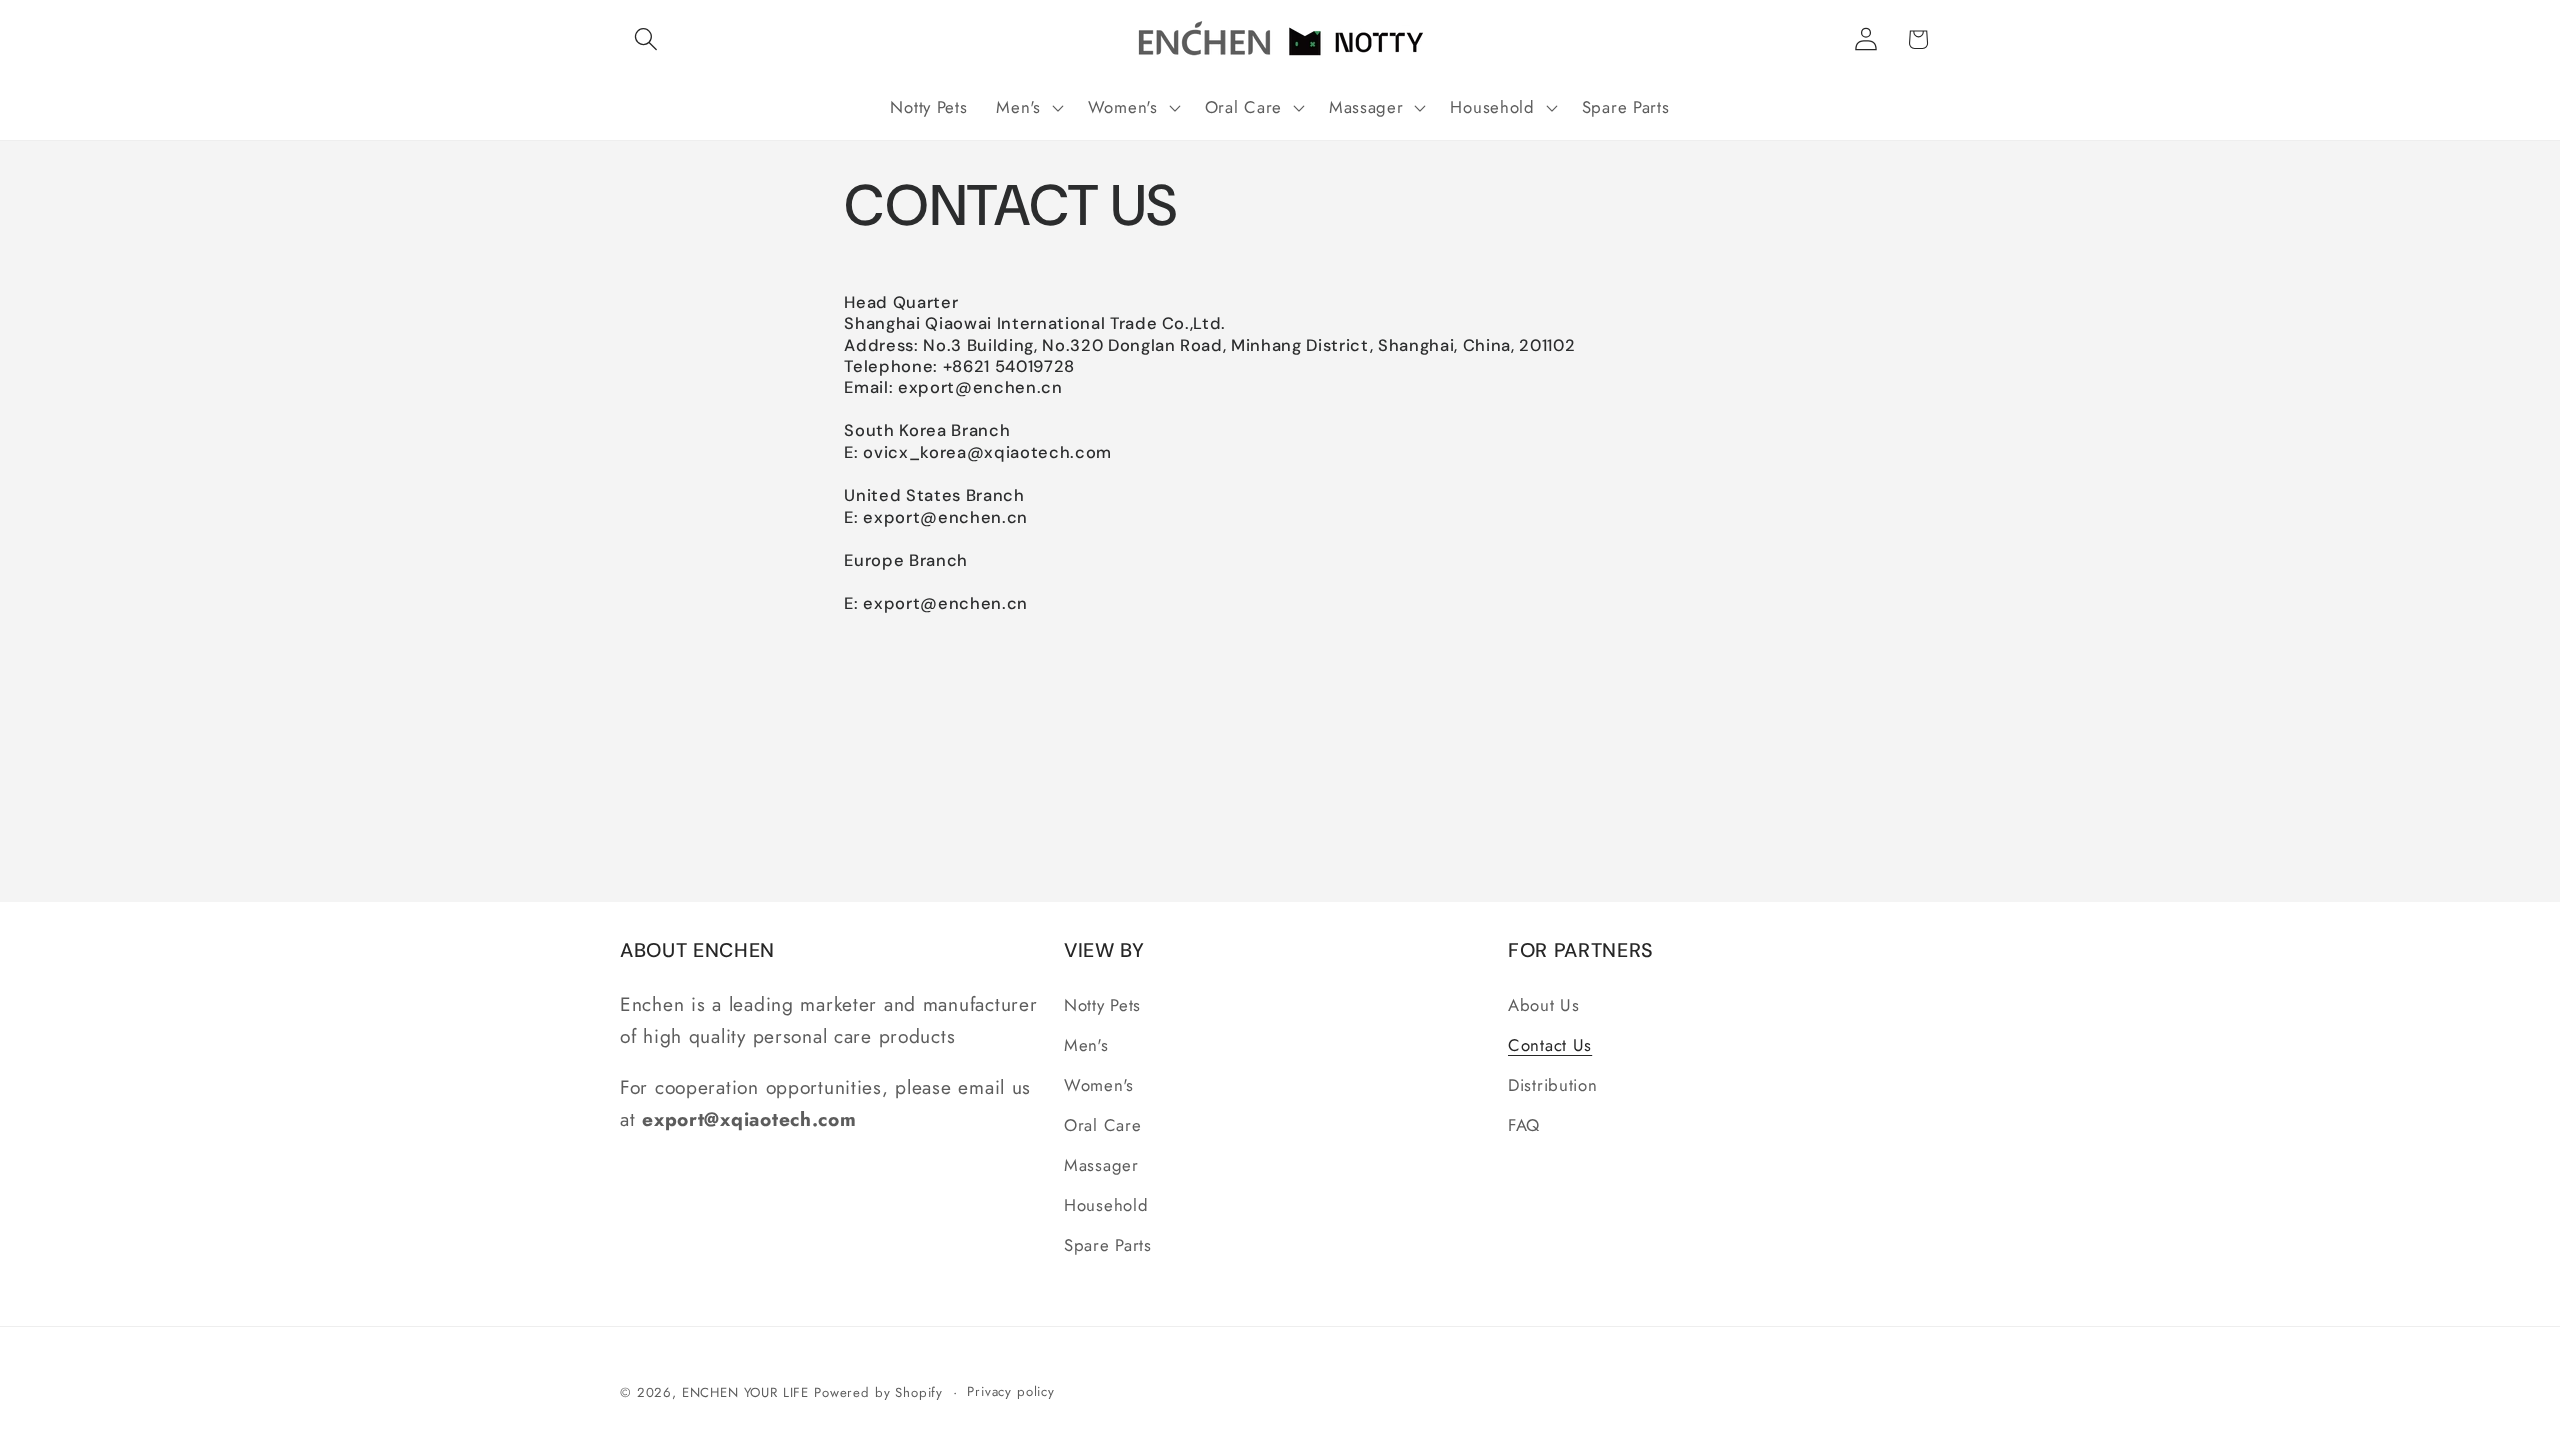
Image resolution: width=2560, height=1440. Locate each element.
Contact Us (1550, 1045)
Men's (1086, 1045)
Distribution (1553, 1085)
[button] (646, 39)
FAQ (1524, 1125)
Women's (1099, 1085)
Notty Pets (1102, 1005)
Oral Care (1102, 1125)
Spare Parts (1108, 1245)
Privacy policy (1011, 1391)
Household (1106, 1205)
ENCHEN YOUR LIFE (745, 1392)
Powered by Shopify (878, 1392)
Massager (1101, 1165)
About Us (1544, 1005)
